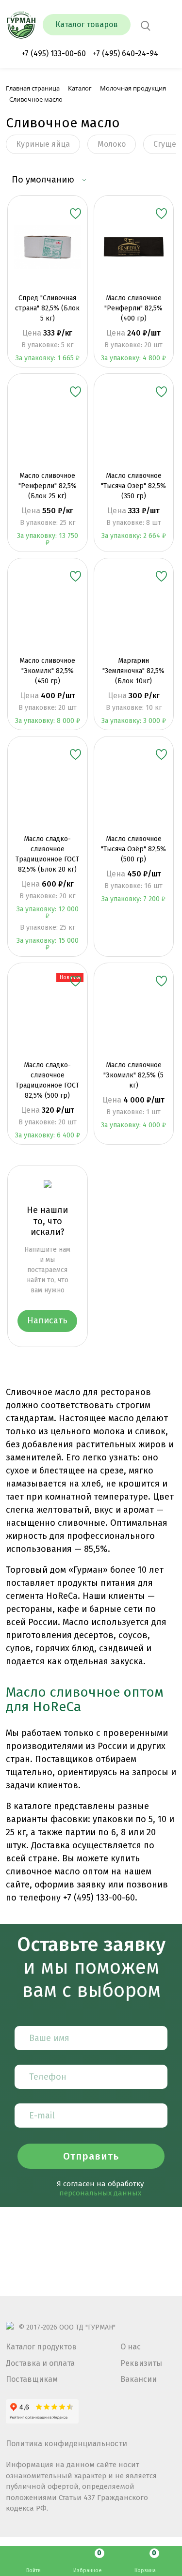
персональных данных (100, 2193)
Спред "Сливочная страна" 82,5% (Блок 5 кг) (47, 308)
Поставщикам (32, 2379)
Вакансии (139, 2379)
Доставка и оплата (40, 2363)
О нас (131, 2347)
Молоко (112, 144)
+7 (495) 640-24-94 (125, 54)
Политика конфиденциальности (66, 2444)
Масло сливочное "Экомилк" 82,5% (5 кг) (133, 1075)
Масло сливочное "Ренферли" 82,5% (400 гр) (133, 308)
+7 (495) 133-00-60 (54, 54)
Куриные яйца (43, 144)
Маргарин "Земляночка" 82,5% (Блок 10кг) (133, 671)
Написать (47, 1320)
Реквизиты (141, 2363)
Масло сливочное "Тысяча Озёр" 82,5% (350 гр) (133, 486)
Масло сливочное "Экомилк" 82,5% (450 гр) (47, 671)
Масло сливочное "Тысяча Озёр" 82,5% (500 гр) (133, 849)
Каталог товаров (87, 24)
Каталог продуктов (41, 2347)
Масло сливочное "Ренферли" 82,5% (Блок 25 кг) (48, 486)
